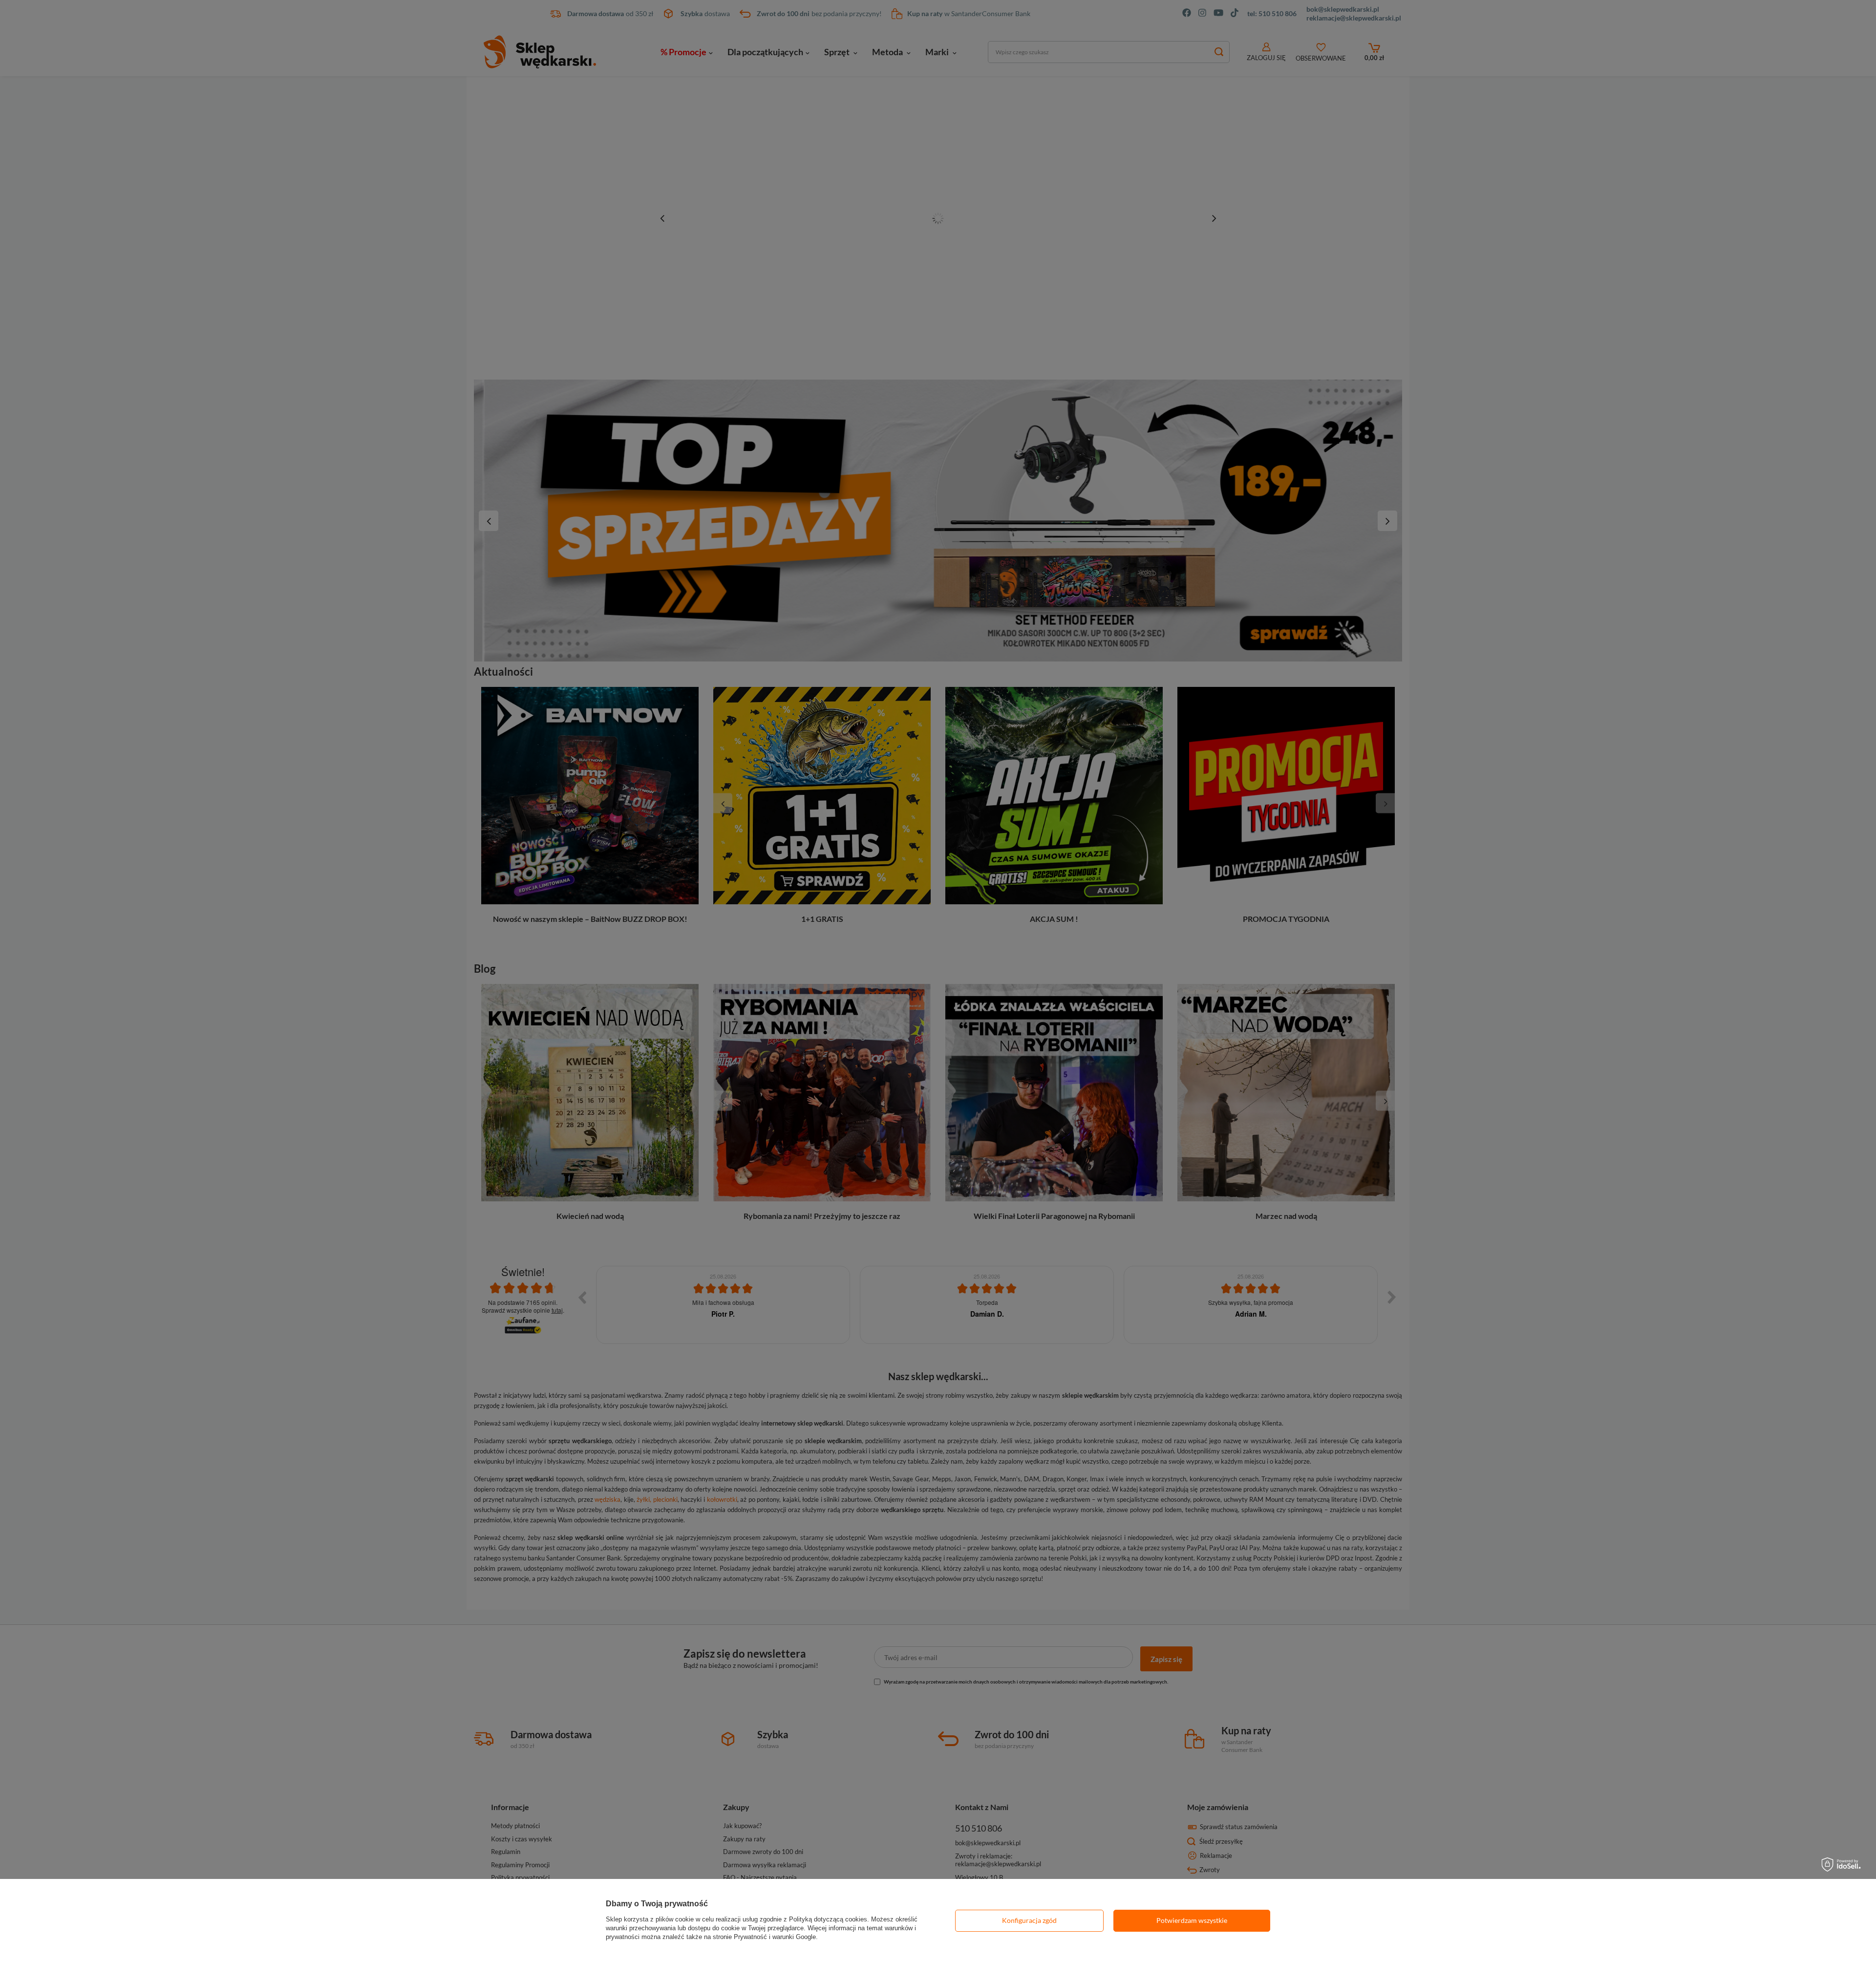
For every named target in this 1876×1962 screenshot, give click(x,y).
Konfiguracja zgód (1029, 1920)
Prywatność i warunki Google (775, 1937)
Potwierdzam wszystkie (1192, 1920)
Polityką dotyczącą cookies (828, 1919)
